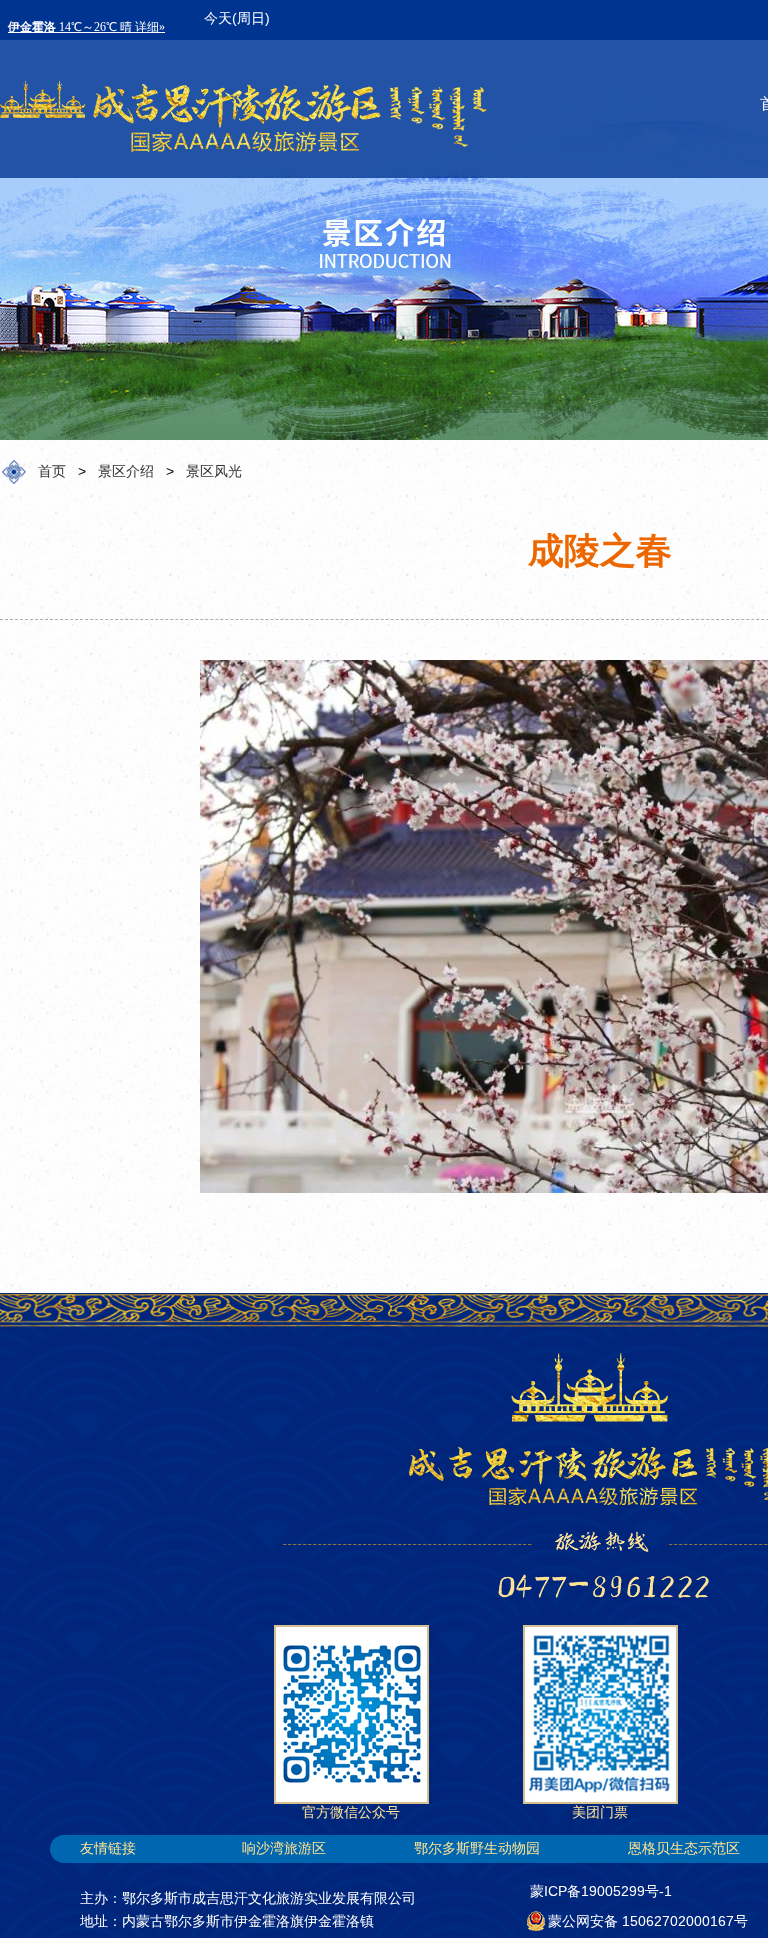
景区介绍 (126, 471)
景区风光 (214, 471)
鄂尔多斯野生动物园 (477, 1848)
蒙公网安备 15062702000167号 (648, 1921)
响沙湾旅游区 (284, 1848)
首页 (52, 471)
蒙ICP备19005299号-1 (601, 1891)
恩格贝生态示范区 (684, 1848)
